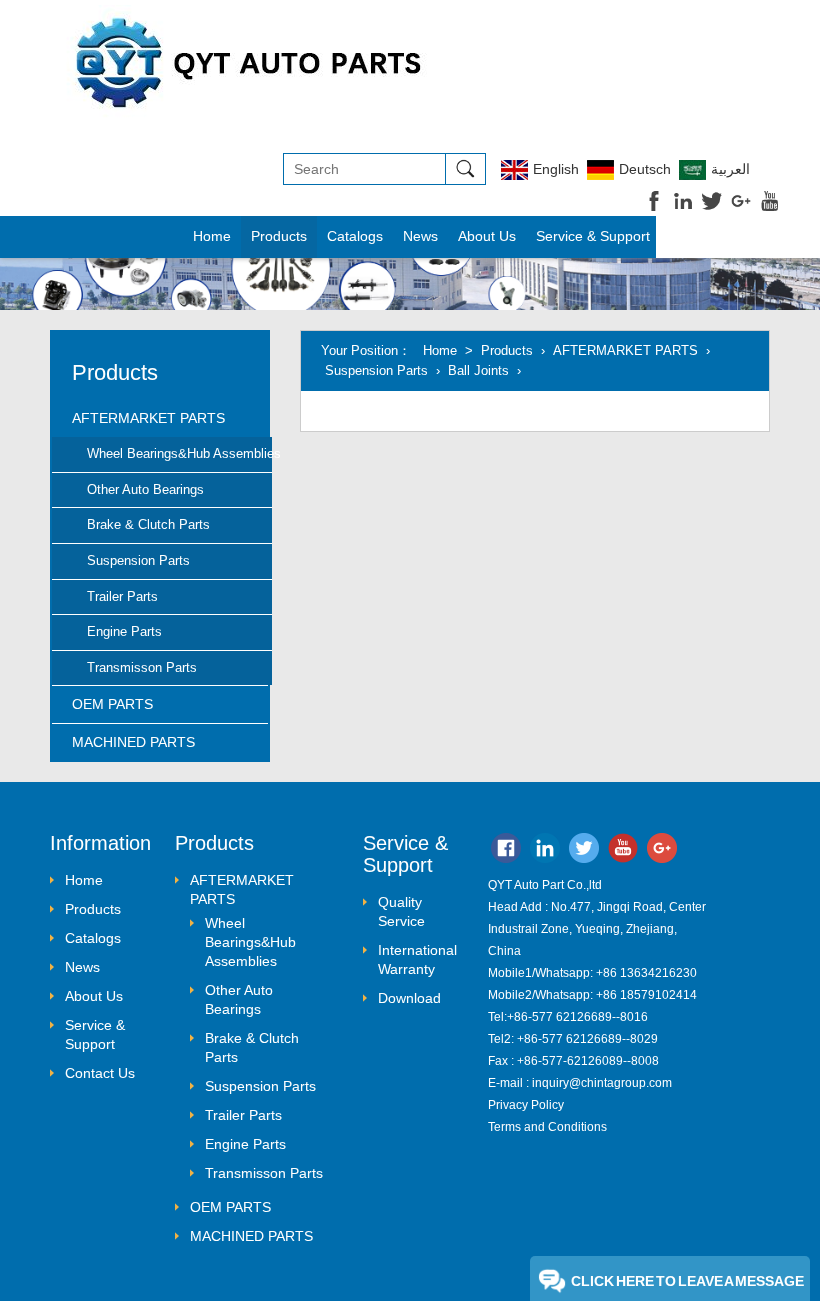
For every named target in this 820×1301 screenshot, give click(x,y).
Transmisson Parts (142, 667)
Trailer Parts (122, 596)
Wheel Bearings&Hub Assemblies (179, 453)
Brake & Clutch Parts (148, 524)
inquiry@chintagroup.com (602, 1083)
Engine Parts (124, 631)
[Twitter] (584, 852)
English (556, 169)
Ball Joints (478, 370)
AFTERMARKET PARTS (148, 418)
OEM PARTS (112, 704)
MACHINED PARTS (133, 742)
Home (212, 236)
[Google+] (662, 852)
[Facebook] (506, 852)
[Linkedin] (545, 852)
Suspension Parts (138, 560)
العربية (730, 169)
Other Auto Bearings (145, 489)
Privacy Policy (526, 1105)
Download (409, 998)
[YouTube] (623, 852)
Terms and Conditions (547, 1127)
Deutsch (645, 169)
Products (507, 350)
